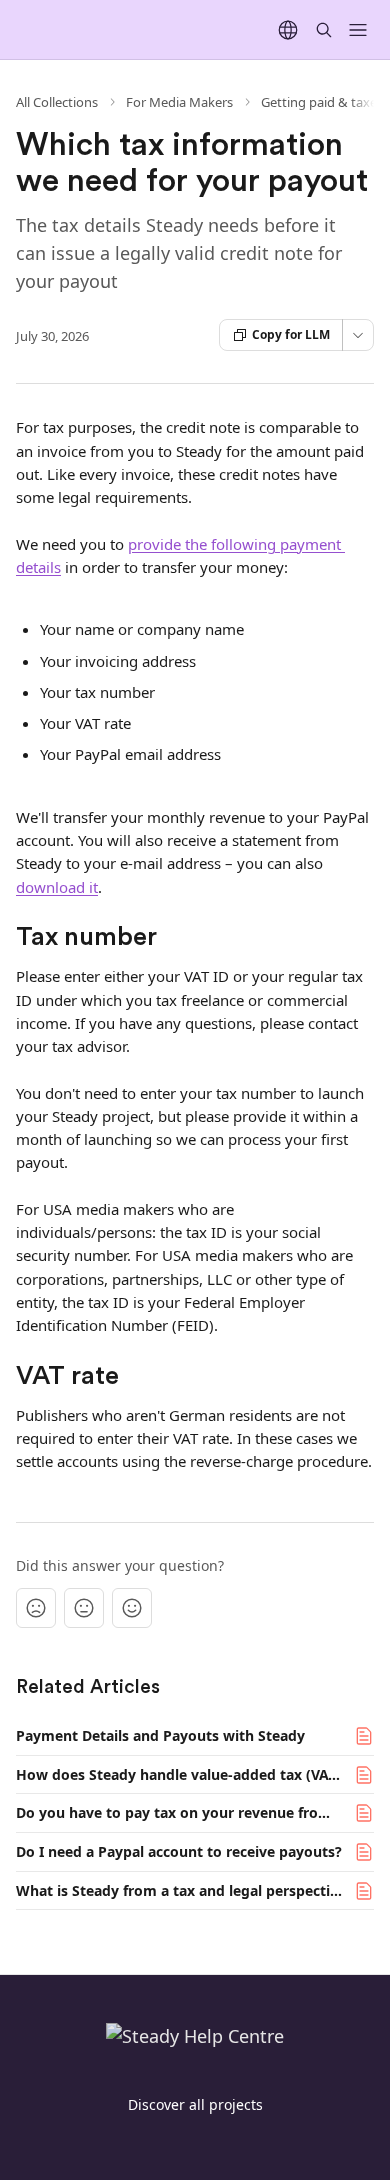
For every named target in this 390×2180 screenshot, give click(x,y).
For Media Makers (179, 102)
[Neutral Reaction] (84, 1608)
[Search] (324, 30)
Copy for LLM (291, 334)
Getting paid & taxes (322, 102)
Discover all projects (195, 2104)
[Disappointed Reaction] (36, 1608)
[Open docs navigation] (358, 30)
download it (57, 887)
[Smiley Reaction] (132, 1608)
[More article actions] (358, 335)
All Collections (57, 102)
